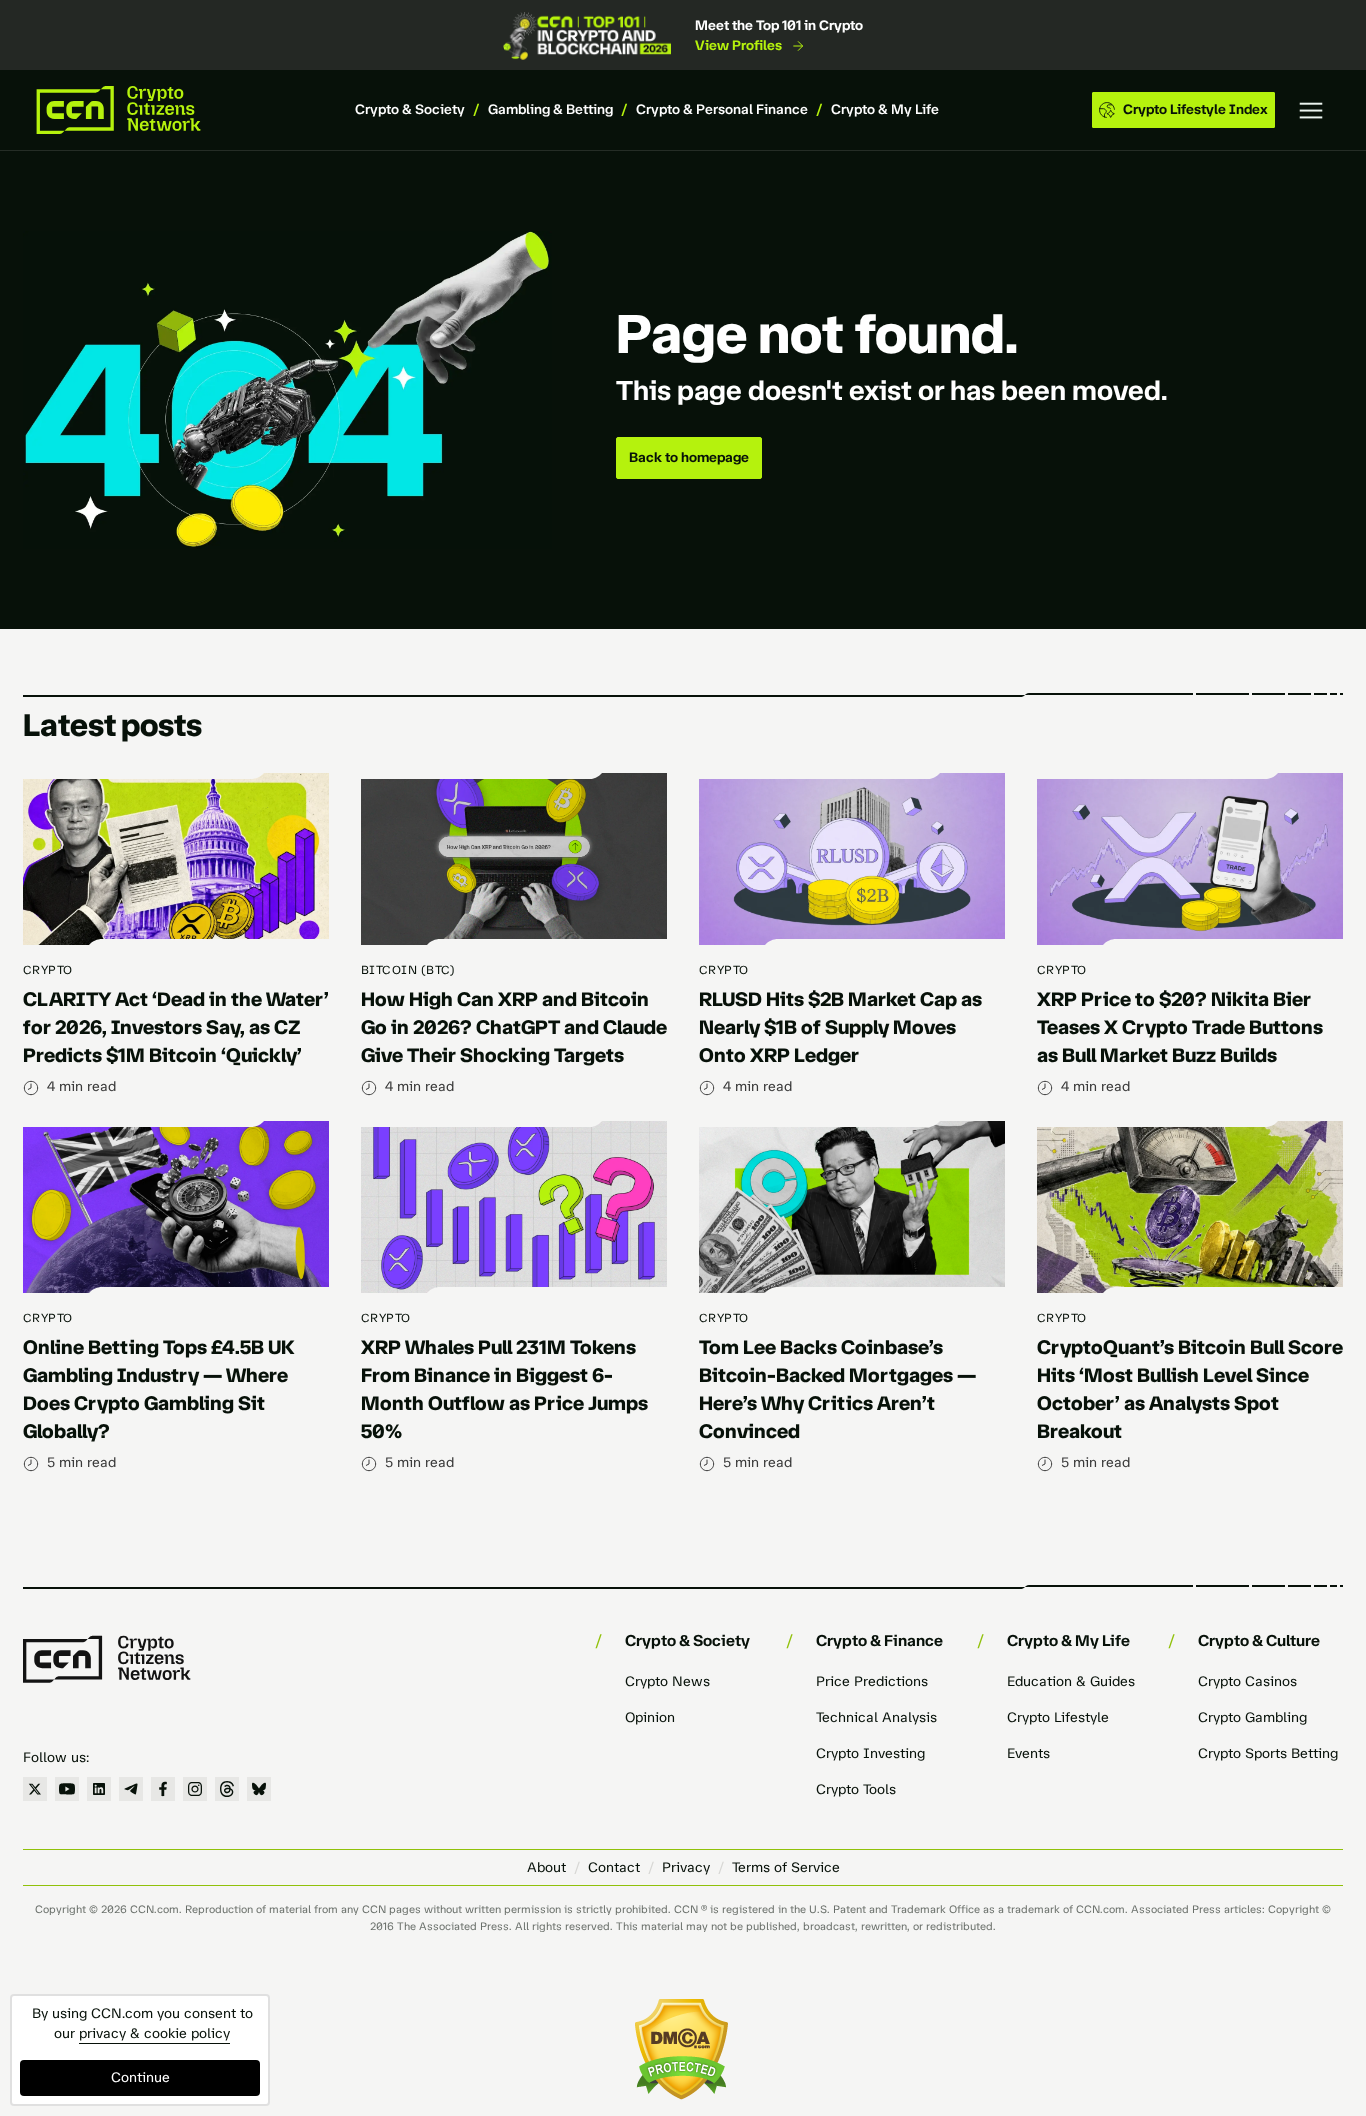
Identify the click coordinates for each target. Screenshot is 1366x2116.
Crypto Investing (870, 1753)
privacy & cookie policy (154, 2033)
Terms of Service (786, 1867)
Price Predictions (872, 1681)
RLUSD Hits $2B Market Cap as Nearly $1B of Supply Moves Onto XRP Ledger (840, 1027)
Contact (614, 1867)
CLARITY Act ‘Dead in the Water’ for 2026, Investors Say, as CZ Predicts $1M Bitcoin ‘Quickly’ (176, 1027)
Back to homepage (689, 457)
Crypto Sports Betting (1268, 1753)
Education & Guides (1071, 1681)
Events (1028, 1753)
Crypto (48, 970)
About (546, 1867)
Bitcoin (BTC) (408, 970)
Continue (140, 2077)
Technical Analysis (876, 1717)
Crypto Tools (856, 1789)
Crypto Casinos (1247, 1681)
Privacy (686, 1867)
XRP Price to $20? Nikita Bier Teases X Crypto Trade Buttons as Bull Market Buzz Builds (1180, 1027)
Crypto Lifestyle (1058, 1717)
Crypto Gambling (1252, 1717)
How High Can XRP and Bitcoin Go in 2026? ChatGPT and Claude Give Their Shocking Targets (514, 1027)
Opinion (650, 1717)
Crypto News (667, 1681)
